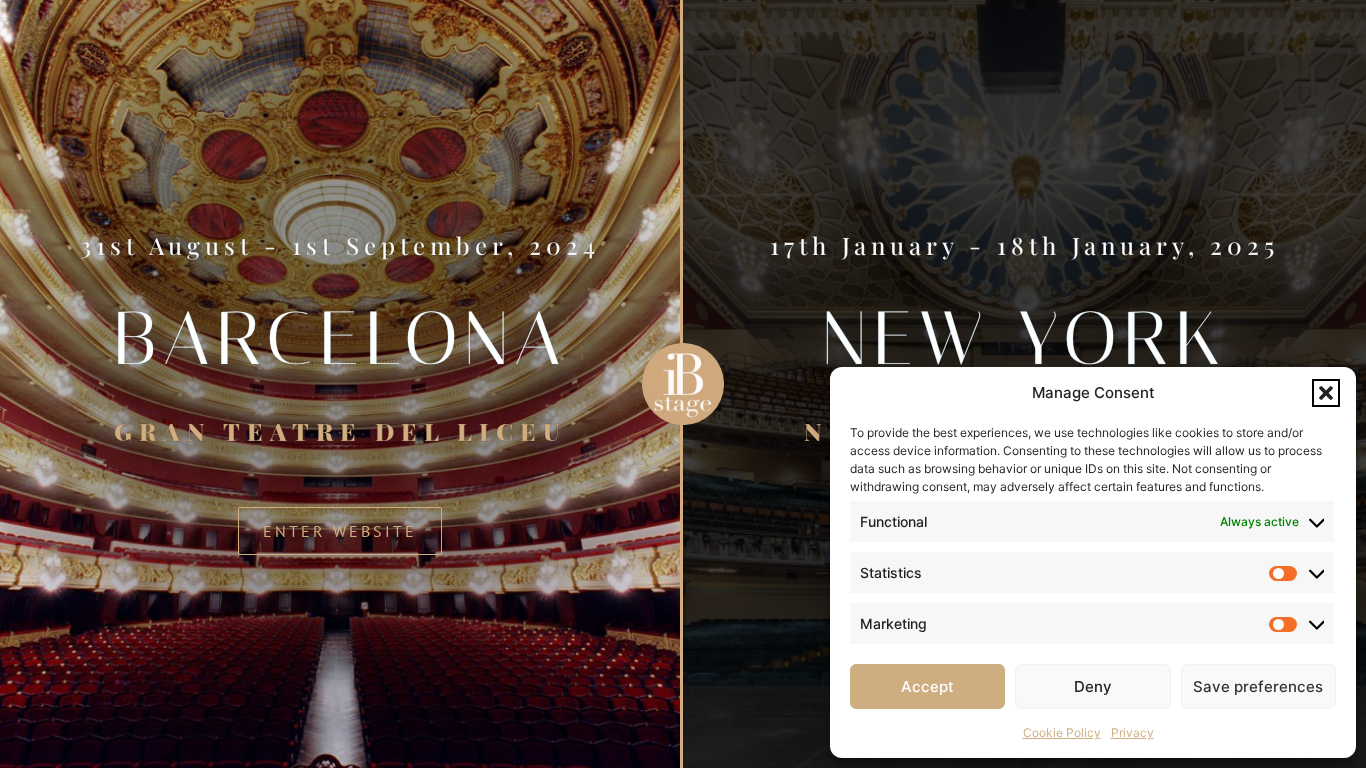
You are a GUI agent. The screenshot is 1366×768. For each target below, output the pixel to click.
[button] (1326, 393)
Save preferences (1258, 686)
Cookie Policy (1062, 732)
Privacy (1132, 732)
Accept (927, 686)
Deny (1093, 686)
